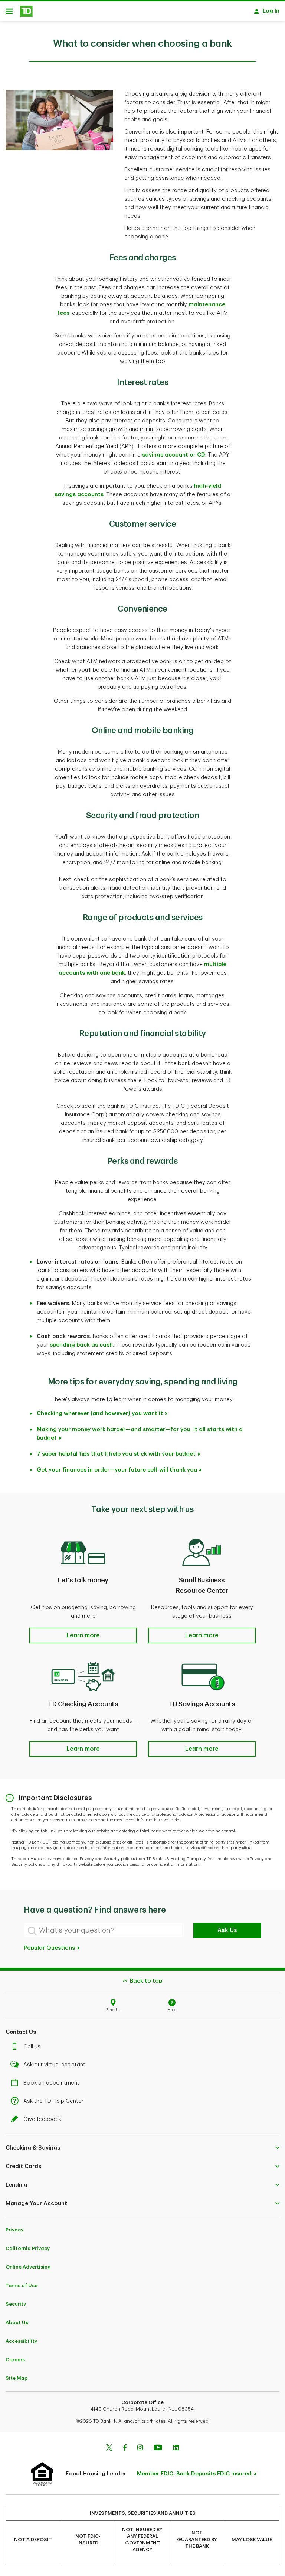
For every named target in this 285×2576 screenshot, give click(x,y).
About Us (17, 2323)
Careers (15, 2360)
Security (16, 2304)
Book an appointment (51, 2083)
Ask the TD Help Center (53, 2101)
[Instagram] (140, 2448)
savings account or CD (174, 455)
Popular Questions (50, 1948)
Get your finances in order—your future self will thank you (117, 1470)
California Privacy (28, 2248)
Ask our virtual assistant (54, 2065)
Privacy (14, 2230)
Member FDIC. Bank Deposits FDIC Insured (194, 2474)
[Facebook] (125, 2448)
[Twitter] (109, 2448)
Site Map (17, 2378)
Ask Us (227, 1930)
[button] (83, 1635)
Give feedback (42, 2119)
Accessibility (21, 2341)
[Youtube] (158, 2448)
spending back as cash (81, 1345)
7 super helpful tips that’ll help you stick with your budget (116, 1454)
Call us (32, 2047)
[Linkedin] (176, 2448)
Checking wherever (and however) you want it (100, 1414)
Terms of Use (22, 2285)
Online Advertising (28, 2267)
